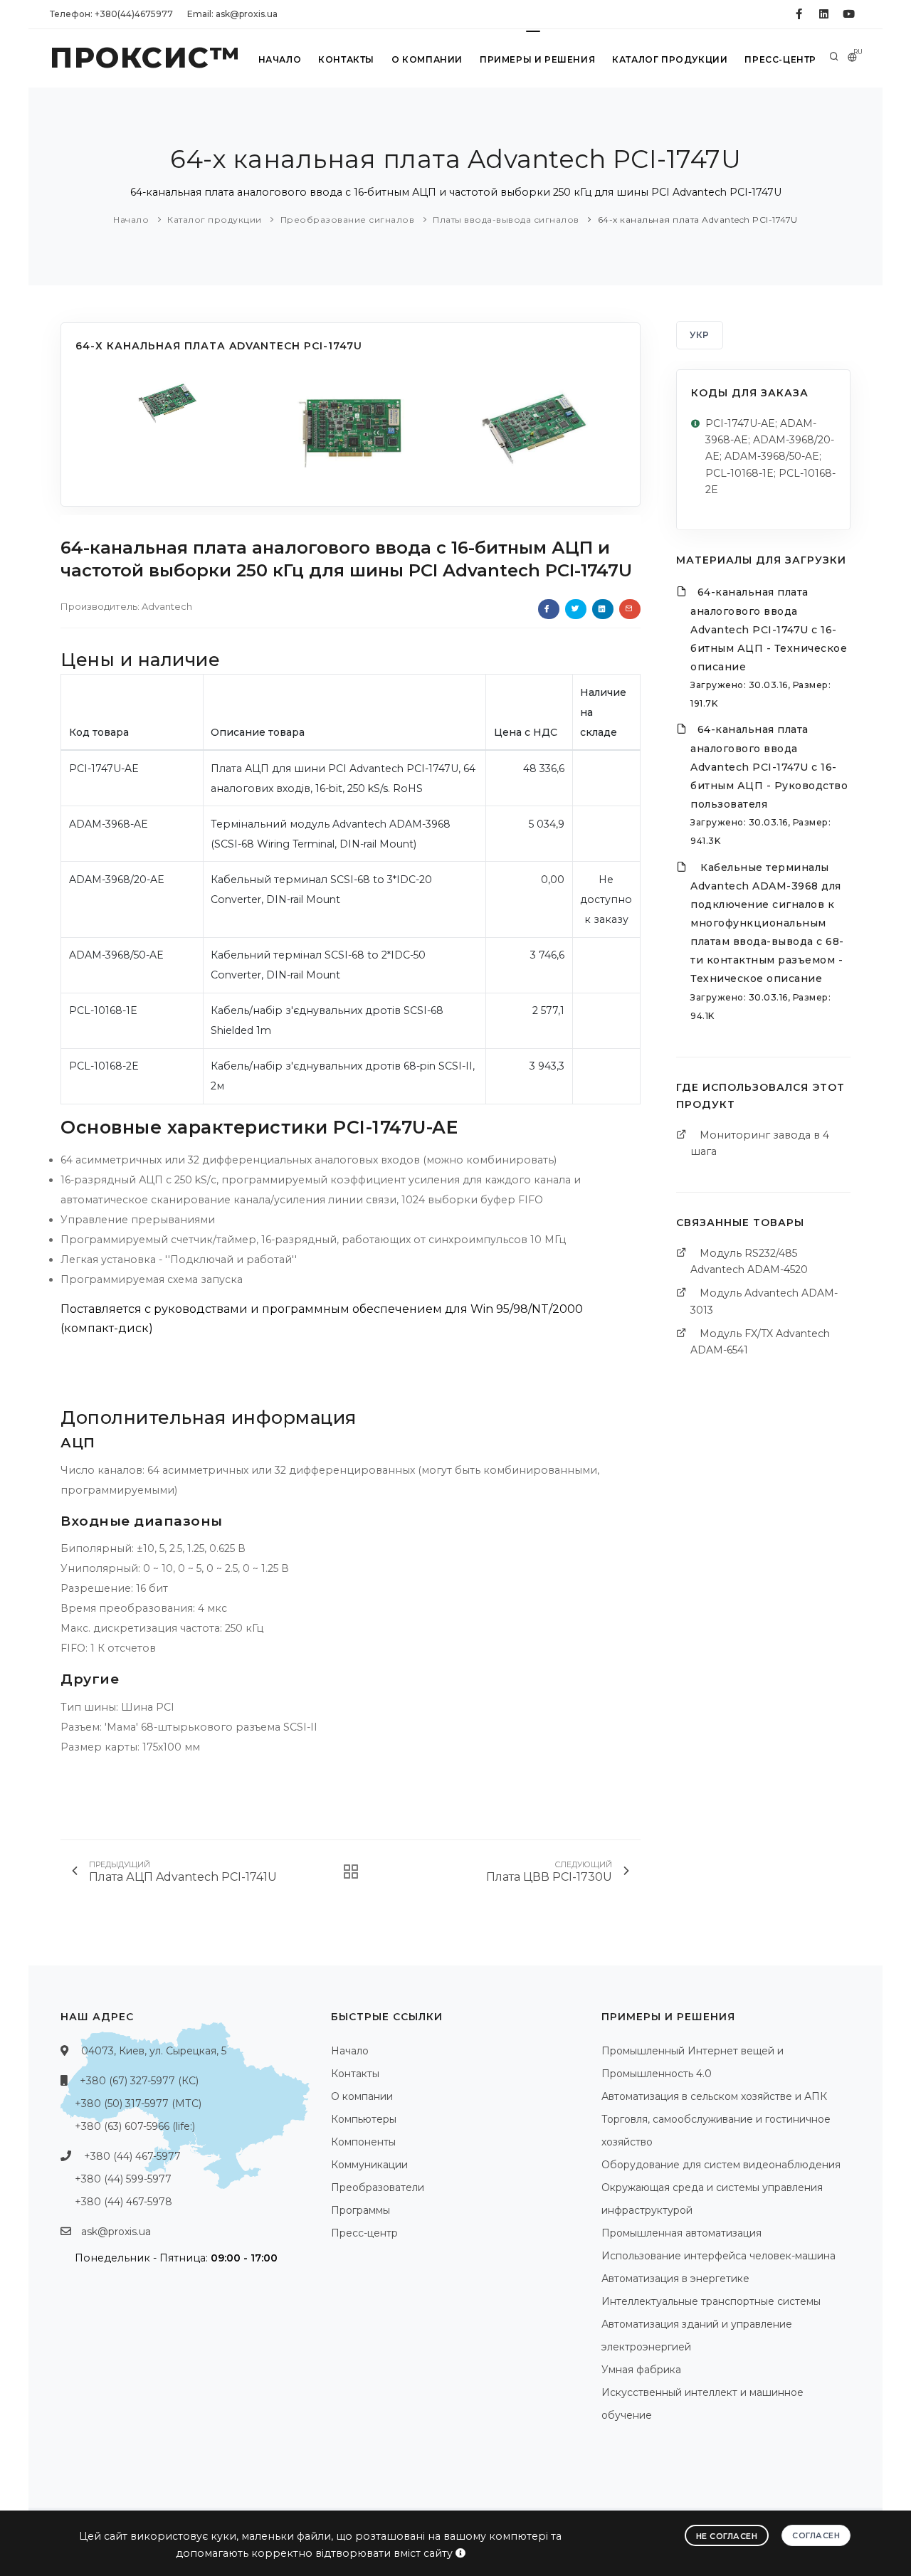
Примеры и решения (537, 59)
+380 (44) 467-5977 (132, 2156)
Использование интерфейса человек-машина (718, 2256)
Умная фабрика (641, 2370)
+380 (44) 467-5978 (123, 2202)
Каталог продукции (670, 59)
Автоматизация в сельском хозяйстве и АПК (714, 2096)
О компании (427, 59)
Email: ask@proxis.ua (232, 14)
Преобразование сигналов (348, 220)
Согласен (816, 2535)
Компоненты (363, 2142)
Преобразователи (378, 2187)
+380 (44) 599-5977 (123, 2179)
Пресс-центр (780, 59)
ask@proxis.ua (116, 2232)
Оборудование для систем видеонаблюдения (721, 2165)
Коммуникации (369, 2165)
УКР (700, 335)
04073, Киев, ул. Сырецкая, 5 (154, 2051)
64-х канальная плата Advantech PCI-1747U (698, 220)
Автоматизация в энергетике (675, 2279)
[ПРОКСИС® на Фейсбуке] (799, 14)
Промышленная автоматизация (681, 2233)
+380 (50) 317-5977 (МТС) (138, 2103)
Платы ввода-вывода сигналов (506, 220)
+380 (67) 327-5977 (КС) (139, 2081)
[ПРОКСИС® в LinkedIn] (824, 14)
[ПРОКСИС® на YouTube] (849, 14)
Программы (360, 2210)
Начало (280, 59)
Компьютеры (364, 2119)
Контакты (346, 59)
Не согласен (727, 2536)
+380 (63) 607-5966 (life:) (135, 2126)
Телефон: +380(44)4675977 (111, 14)
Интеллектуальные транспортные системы (711, 2301)
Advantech (167, 606)
